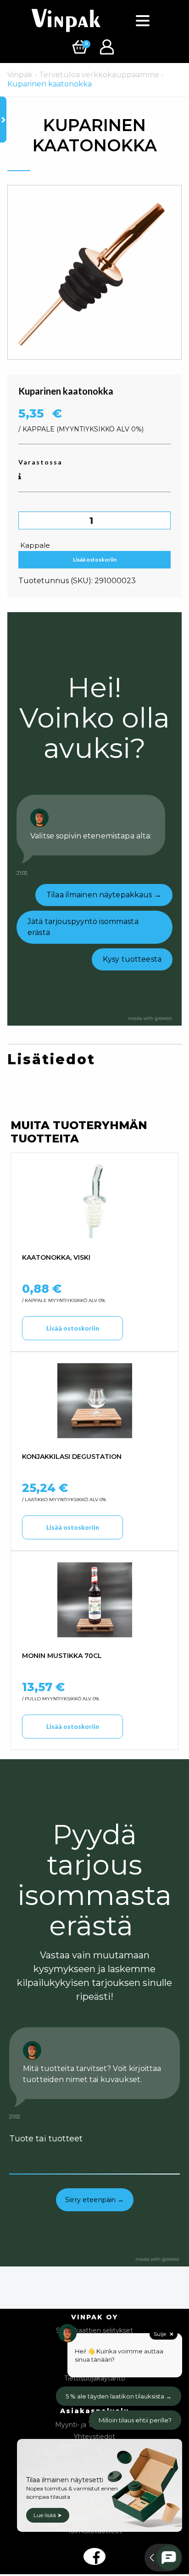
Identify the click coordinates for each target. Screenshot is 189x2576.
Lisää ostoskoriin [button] (73, 1328)
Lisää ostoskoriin (95, 559)
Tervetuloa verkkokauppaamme (99, 75)
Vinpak (20, 75)
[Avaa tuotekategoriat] (3, 120)
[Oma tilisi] (108, 46)
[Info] (20, 477)
